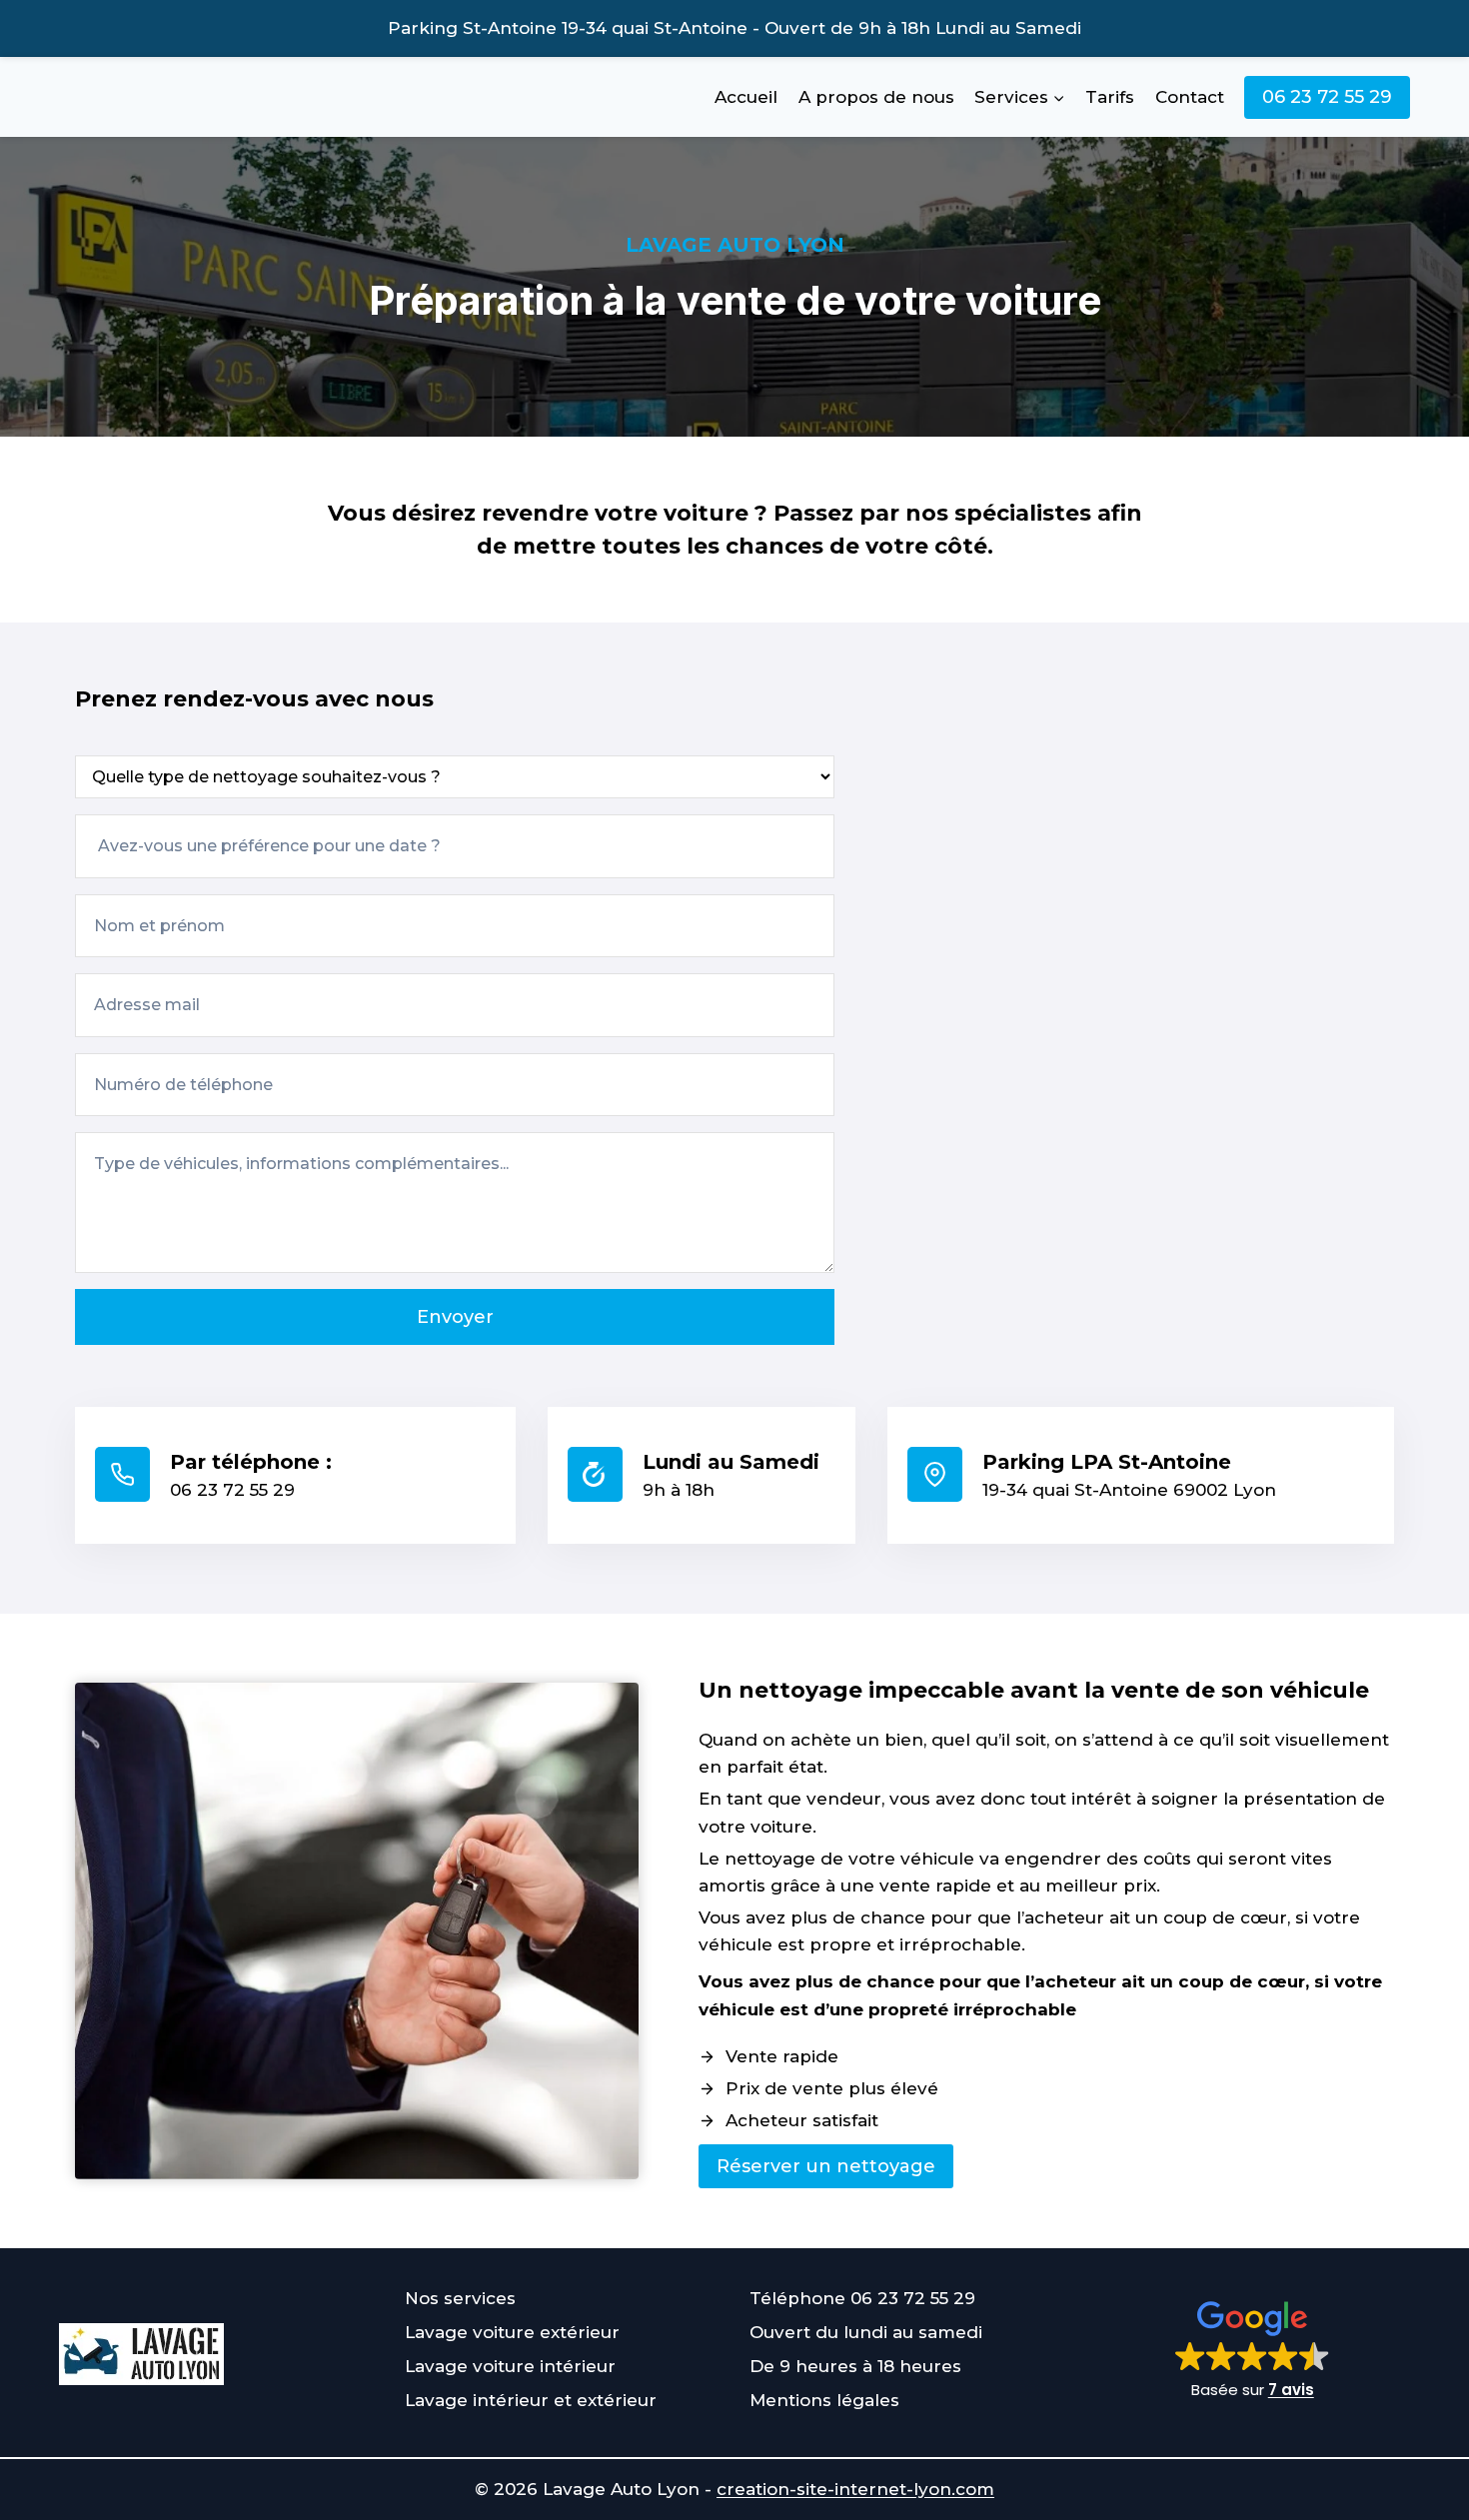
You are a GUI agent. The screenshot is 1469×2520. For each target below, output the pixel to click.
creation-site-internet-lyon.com (855, 2489)
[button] (1253, 2355)
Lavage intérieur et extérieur (531, 2400)
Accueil (746, 97)
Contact (1190, 97)
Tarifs (1110, 97)
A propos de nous (876, 97)
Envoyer (455, 1317)
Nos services (460, 2298)
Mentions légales (824, 2400)
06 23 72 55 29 (1327, 97)
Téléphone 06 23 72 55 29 (862, 2298)
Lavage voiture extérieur (512, 2332)
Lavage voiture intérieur (510, 2366)
